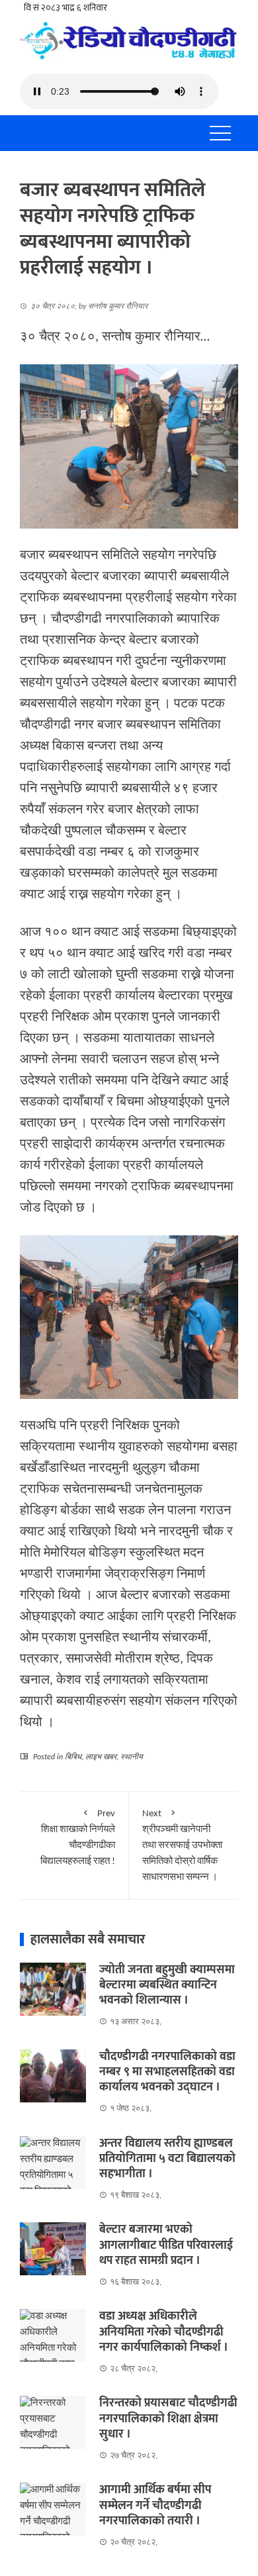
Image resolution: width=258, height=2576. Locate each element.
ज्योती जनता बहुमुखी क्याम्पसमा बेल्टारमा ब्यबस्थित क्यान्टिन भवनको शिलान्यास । (167, 1985)
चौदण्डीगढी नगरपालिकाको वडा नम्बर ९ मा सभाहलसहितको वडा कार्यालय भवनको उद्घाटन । (167, 2072)
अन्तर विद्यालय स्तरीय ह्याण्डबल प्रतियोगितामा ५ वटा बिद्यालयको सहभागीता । (167, 2159)
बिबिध (73, 1757)
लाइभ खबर (101, 1757)
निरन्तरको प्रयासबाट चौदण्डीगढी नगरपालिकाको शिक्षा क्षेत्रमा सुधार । (168, 2419)
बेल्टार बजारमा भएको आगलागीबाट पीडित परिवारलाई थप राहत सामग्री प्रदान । (166, 2245)
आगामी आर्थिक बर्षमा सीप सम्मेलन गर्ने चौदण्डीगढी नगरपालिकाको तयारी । (155, 2505)
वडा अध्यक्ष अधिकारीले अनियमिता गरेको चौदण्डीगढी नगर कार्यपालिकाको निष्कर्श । (164, 2332)
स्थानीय (132, 1757)
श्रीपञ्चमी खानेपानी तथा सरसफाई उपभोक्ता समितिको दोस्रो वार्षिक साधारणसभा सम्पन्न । (182, 1846)
